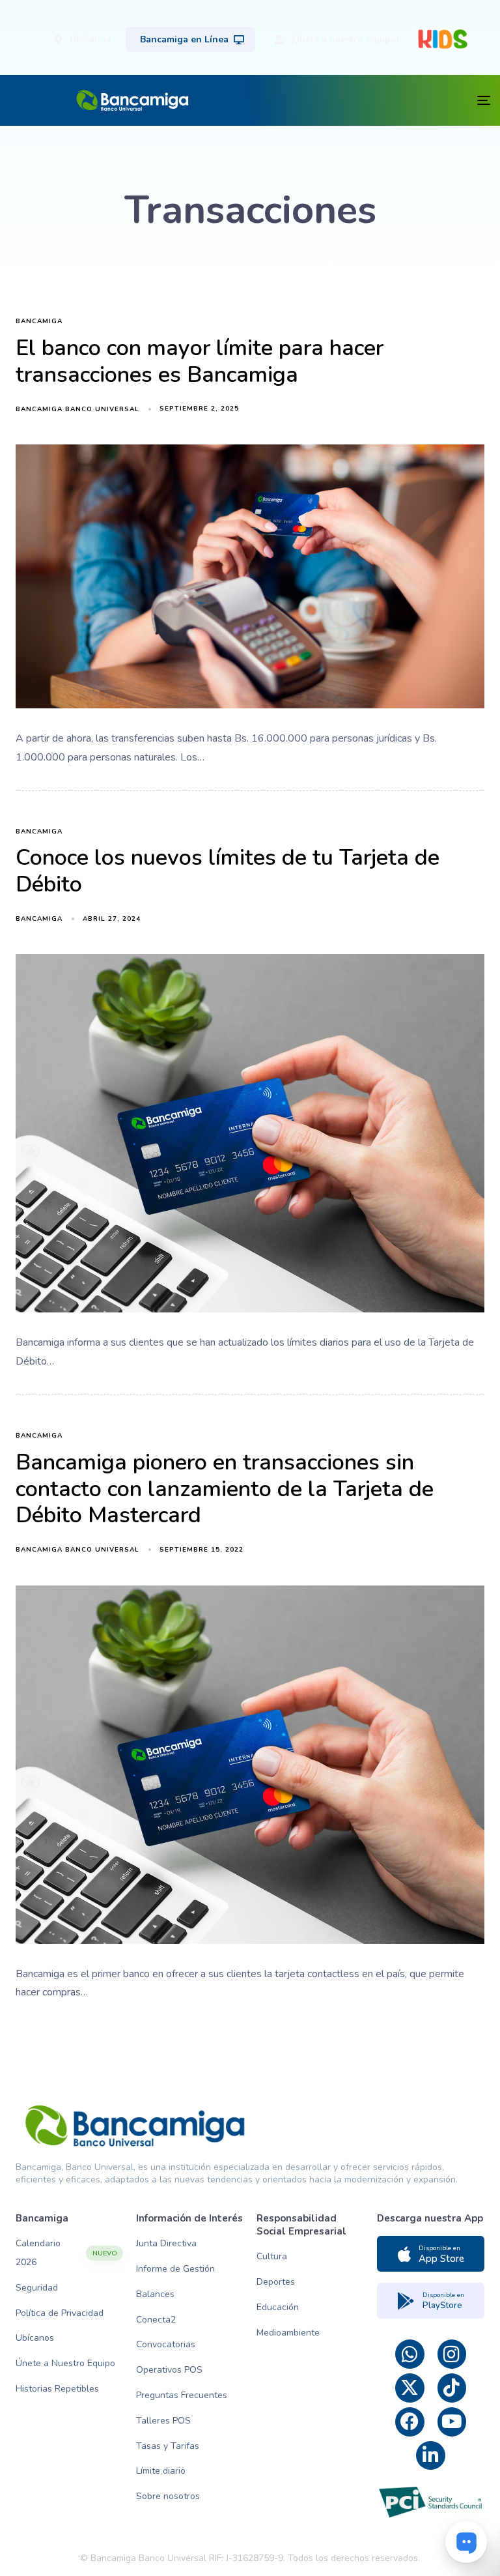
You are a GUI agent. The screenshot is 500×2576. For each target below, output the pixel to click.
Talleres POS (163, 2421)
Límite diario (161, 2471)
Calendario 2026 (66, 2253)
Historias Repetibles (57, 2389)
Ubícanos (35, 2338)
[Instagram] (452, 2354)
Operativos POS (169, 2370)
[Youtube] (452, 2422)
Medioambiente (288, 2333)
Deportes (276, 2282)
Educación (278, 2307)
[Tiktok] (452, 2388)
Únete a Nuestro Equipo (65, 2363)
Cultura (272, 2256)
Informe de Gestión (175, 2269)
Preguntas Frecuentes (182, 2395)
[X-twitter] (410, 2388)
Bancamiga (39, 322)
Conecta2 (156, 2320)
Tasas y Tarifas (168, 2446)
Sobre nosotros (168, 2496)
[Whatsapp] (410, 2354)
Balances (155, 2294)
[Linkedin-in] (431, 2456)
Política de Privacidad (60, 2313)
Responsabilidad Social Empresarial (301, 2225)
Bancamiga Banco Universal (77, 409)
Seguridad (37, 2288)
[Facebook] (410, 2422)
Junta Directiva (166, 2243)
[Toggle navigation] (370, 100)
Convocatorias (166, 2344)
